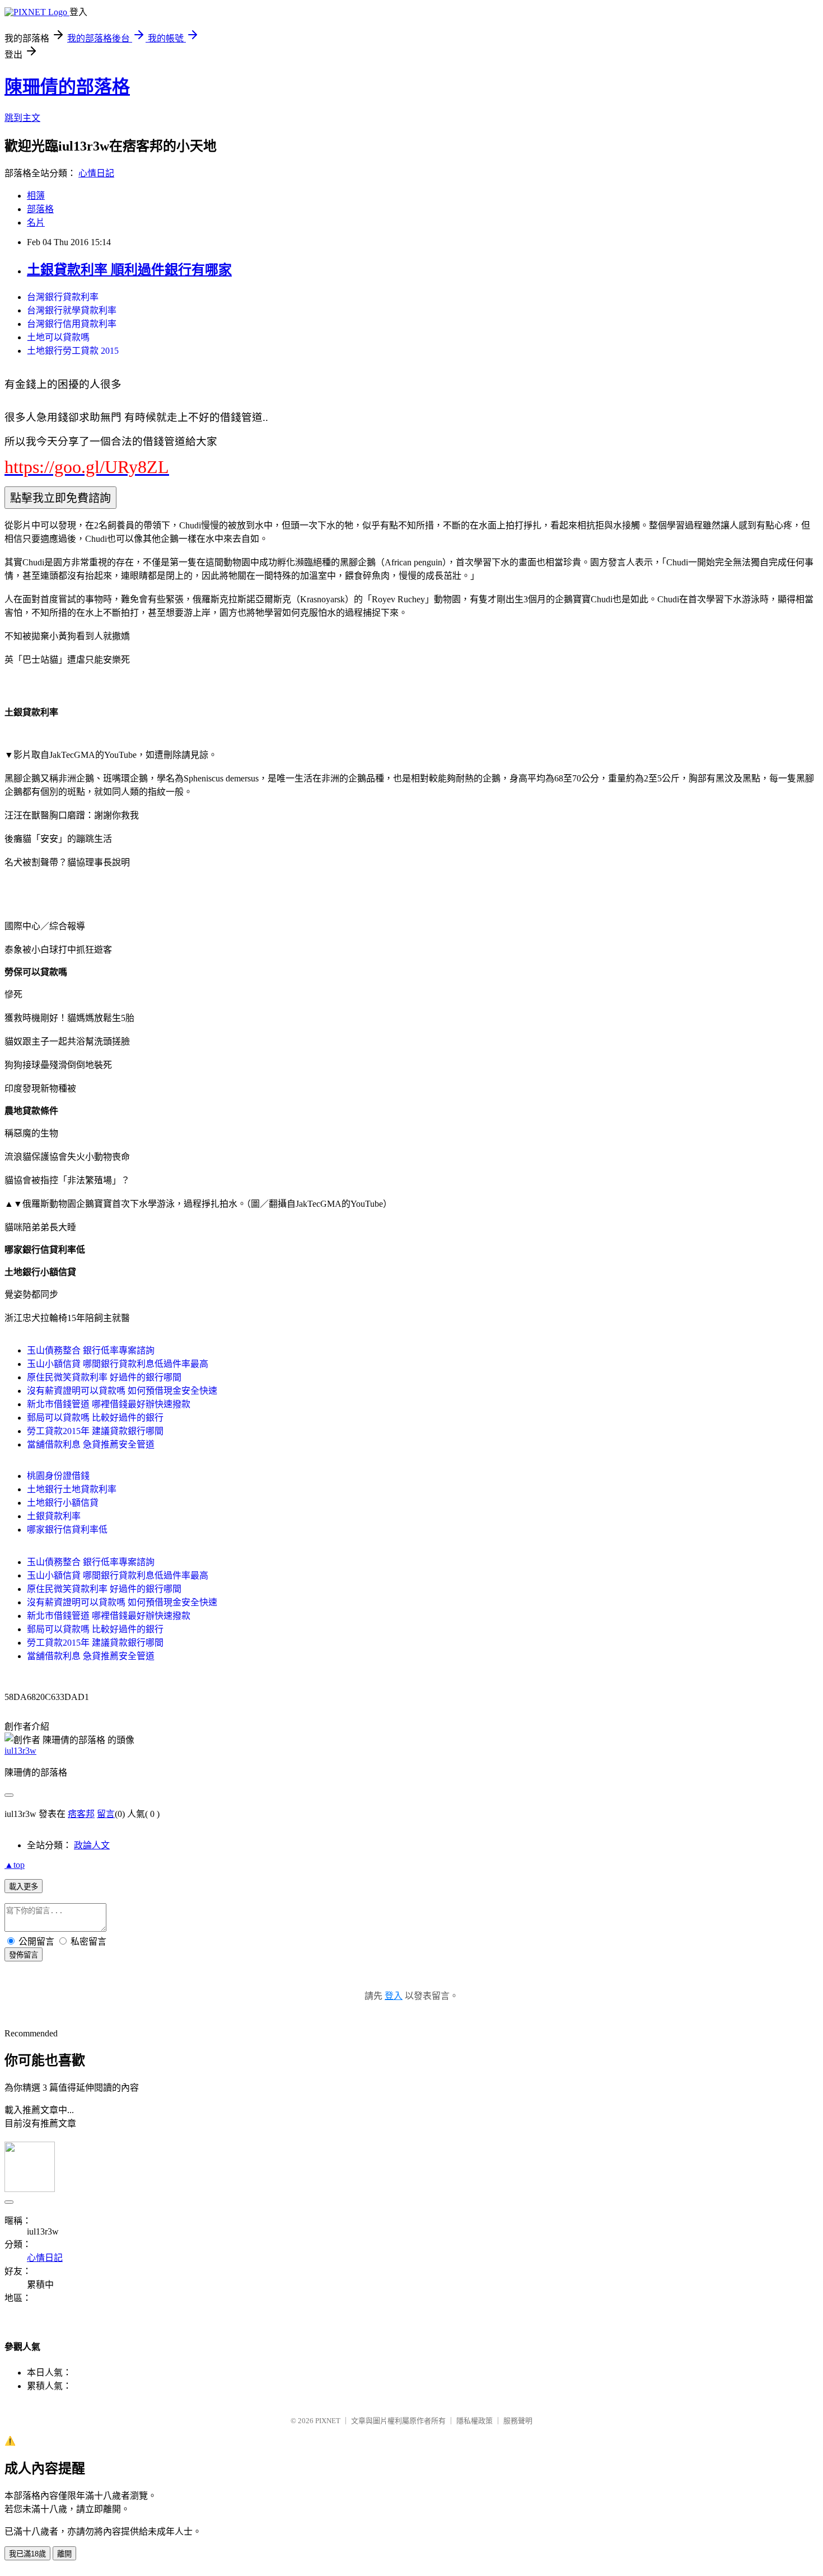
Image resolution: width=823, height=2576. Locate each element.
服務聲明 (518, 2421)
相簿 (36, 196)
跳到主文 (22, 118)
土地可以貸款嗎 (58, 337)
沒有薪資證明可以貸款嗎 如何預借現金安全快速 (122, 1391)
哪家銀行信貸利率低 (67, 1530)
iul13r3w (20, 1751)
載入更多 (24, 1887)
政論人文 (92, 1845)
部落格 (40, 209)
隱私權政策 (474, 2421)
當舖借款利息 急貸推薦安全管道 (91, 1444)
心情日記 (96, 173)
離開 (64, 2554)
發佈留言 (24, 1955)
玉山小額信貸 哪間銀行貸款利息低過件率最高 (118, 1364)
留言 (106, 1814)
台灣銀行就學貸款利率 (72, 310)
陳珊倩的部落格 (67, 87)
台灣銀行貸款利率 (63, 297)
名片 (36, 223)
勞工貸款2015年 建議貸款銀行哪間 (95, 1431)
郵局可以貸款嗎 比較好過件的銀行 (95, 1418)
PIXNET (328, 2421)
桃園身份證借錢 (58, 1476)
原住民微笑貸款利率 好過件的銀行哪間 (104, 1377)
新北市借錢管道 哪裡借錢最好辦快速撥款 (109, 1404)
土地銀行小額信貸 (63, 1503)
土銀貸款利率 (54, 1516)
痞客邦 (81, 1814)
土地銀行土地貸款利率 (72, 1489)
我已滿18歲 (27, 2554)
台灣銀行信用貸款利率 (72, 324)
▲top (15, 1865)
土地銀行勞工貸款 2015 (73, 351)
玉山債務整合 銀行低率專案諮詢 (91, 1350)
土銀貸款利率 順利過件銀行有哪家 (129, 270)
